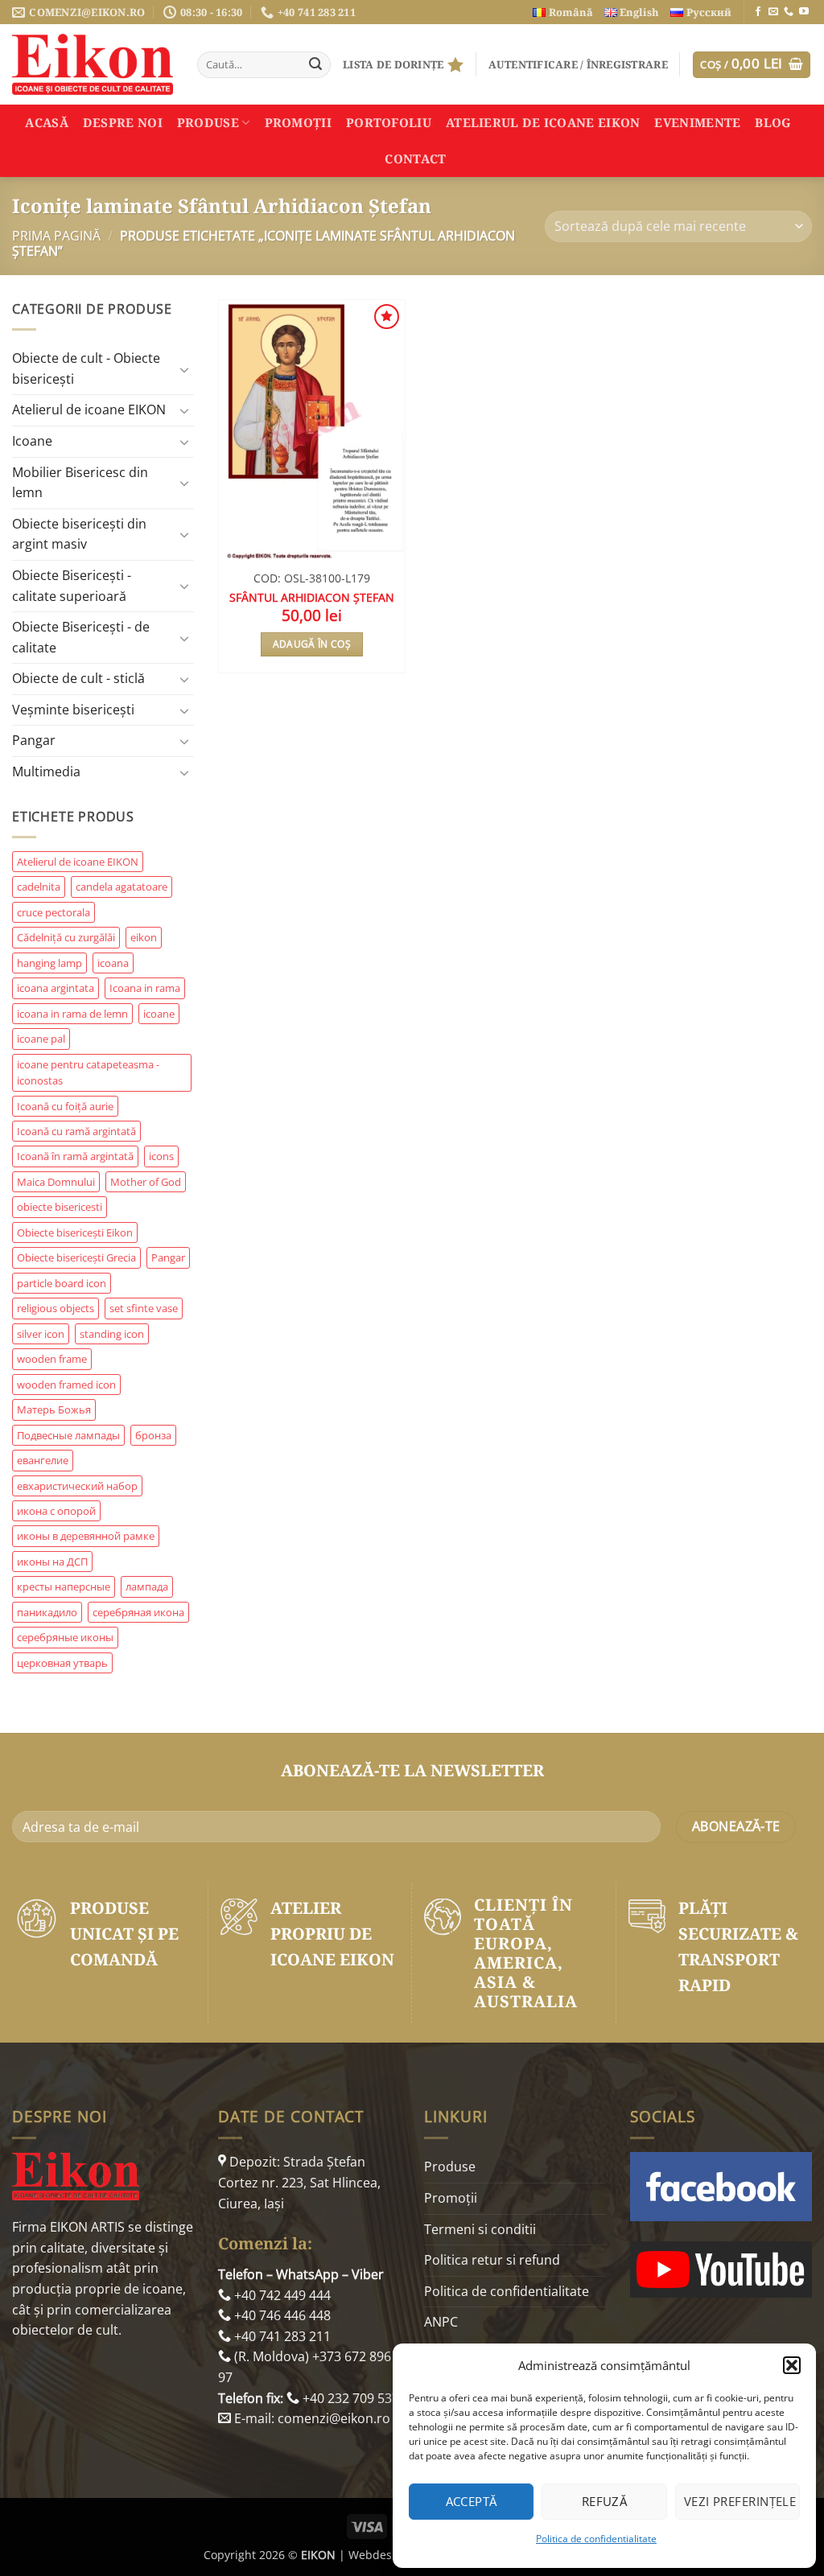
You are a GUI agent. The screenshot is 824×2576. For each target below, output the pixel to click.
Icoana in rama (145, 988)
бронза (153, 1435)
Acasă (47, 122)
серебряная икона (138, 1612)
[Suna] (789, 12)
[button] (792, 2365)
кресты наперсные (64, 1586)
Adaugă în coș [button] (312, 644)
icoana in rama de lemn (72, 1014)
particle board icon (62, 1283)
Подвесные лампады (68, 1435)
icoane (159, 1014)
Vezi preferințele (740, 2501)
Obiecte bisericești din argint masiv (79, 534)
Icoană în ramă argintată (75, 1156)
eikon (144, 937)
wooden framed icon (66, 1385)
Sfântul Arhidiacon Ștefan (312, 598)
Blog (773, 122)
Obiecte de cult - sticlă (78, 678)
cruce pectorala (54, 912)
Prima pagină (56, 236)
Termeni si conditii (480, 2229)
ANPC (441, 2322)
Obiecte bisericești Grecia (76, 1257)
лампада (147, 1586)
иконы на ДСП (52, 1562)
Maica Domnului (56, 1182)
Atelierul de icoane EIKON (89, 409)
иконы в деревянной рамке (86, 1536)
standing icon (112, 1334)
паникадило (47, 1612)
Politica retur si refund (492, 2260)
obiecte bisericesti (60, 1207)
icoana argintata (56, 988)
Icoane (32, 441)
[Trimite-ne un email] (773, 12)
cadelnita (39, 887)
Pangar (34, 740)
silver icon (41, 1334)
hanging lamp (49, 963)
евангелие (43, 1460)
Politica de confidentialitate (596, 2539)
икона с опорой (56, 1511)
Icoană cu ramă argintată (76, 1131)
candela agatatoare (122, 887)
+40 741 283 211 (281, 2336)
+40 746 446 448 (281, 2315)
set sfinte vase (144, 1308)
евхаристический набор (77, 1486)
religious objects (56, 1308)
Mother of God (146, 1182)
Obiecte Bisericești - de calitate (81, 637)
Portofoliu (389, 122)
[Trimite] (315, 65)
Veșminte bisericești (73, 710)
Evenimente (697, 122)
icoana (113, 963)
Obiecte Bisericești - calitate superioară (72, 586)
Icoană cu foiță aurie (65, 1106)
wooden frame (52, 1359)
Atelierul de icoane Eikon (543, 122)
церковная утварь (62, 1663)
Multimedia (46, 772)
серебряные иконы (65, 1637)
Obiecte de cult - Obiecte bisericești (86, 368)
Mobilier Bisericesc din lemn (80, 483)
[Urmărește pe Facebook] (758, 12)
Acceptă (472, 2501)
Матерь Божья (54, 1409)
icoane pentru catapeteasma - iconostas (88, 1072)
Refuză (605, 2501)
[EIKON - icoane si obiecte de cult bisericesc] (93, 64)
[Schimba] (184, 369)
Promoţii (298, 122)
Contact (415, 158)
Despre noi (123, 122)
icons (161, 1156)
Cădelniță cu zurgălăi (66, 937)
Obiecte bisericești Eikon (75, 1232)
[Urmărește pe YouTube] (804, 12)
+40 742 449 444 (281, 2295)
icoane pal (41, 1039)
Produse (208, 122)
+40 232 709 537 (349, 2398)
